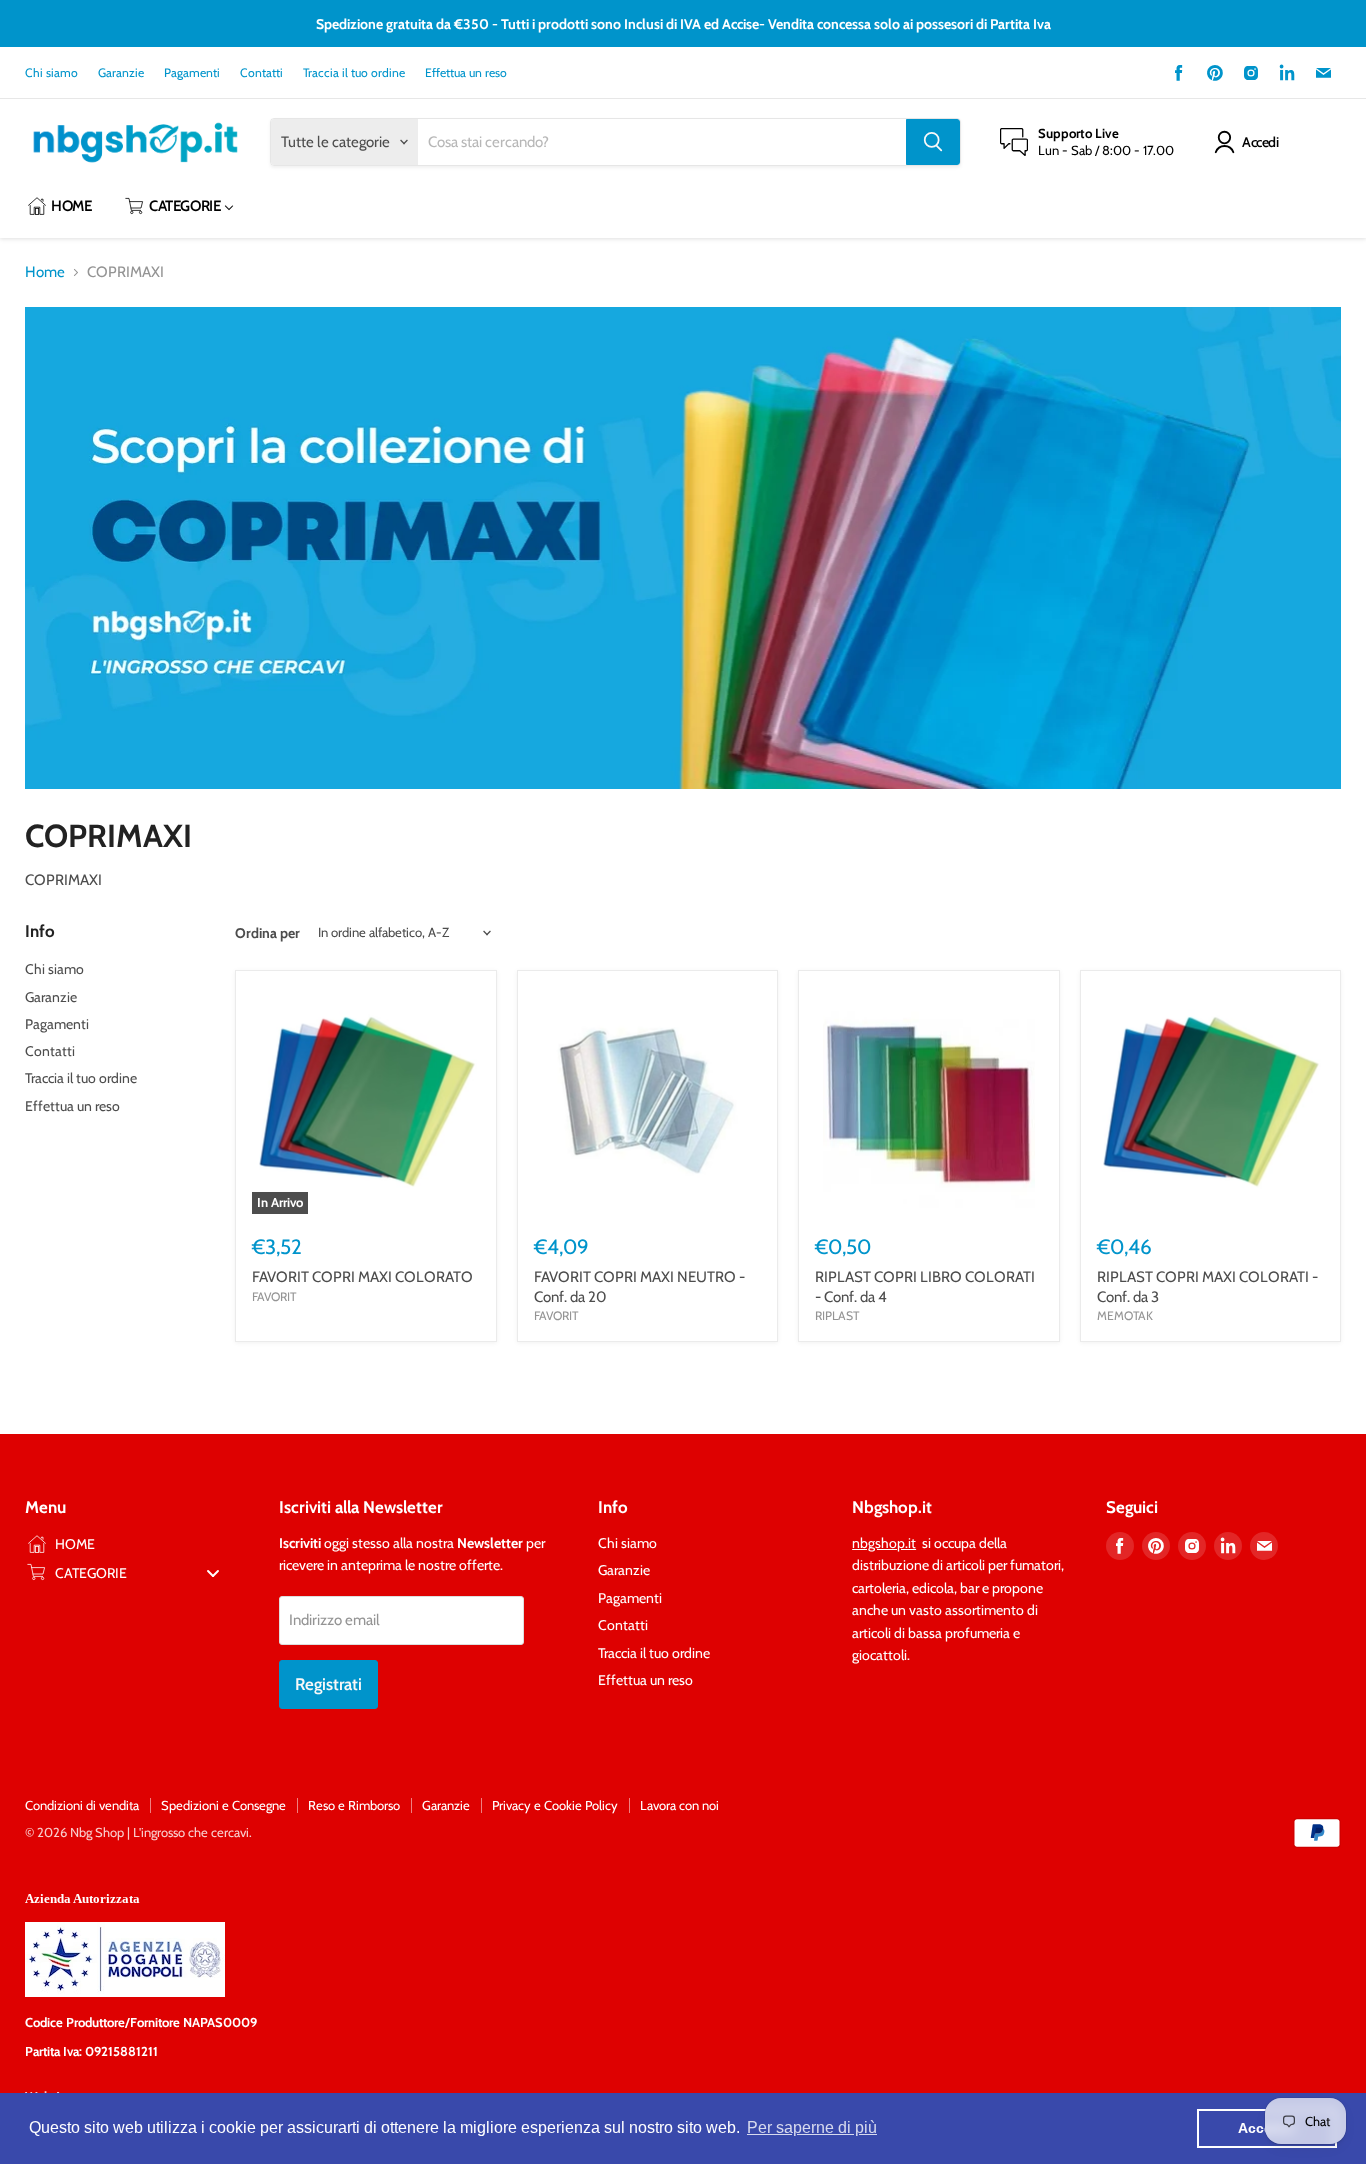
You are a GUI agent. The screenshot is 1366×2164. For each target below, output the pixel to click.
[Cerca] (933, 142)
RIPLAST (837, 1315)
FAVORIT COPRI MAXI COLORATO (362, 1277)
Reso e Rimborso (354, 1805)
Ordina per (267, 933)
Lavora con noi (679, 1805)
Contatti (261, 73)
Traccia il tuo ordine (354, 73)
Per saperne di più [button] (812, 2127)
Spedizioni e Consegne (223, 1805)
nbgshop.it (884, 1543)
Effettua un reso (466, 73)
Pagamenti (192, 73)
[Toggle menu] (213, 1572)
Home (45, 272)
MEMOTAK (1125, 1315)
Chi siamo (51, 73)
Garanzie (121, 73)
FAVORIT (274, 1296)
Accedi (1260, 142)
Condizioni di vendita (82, 1805)
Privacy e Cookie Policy (555, 1805)
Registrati (328, 1684)
